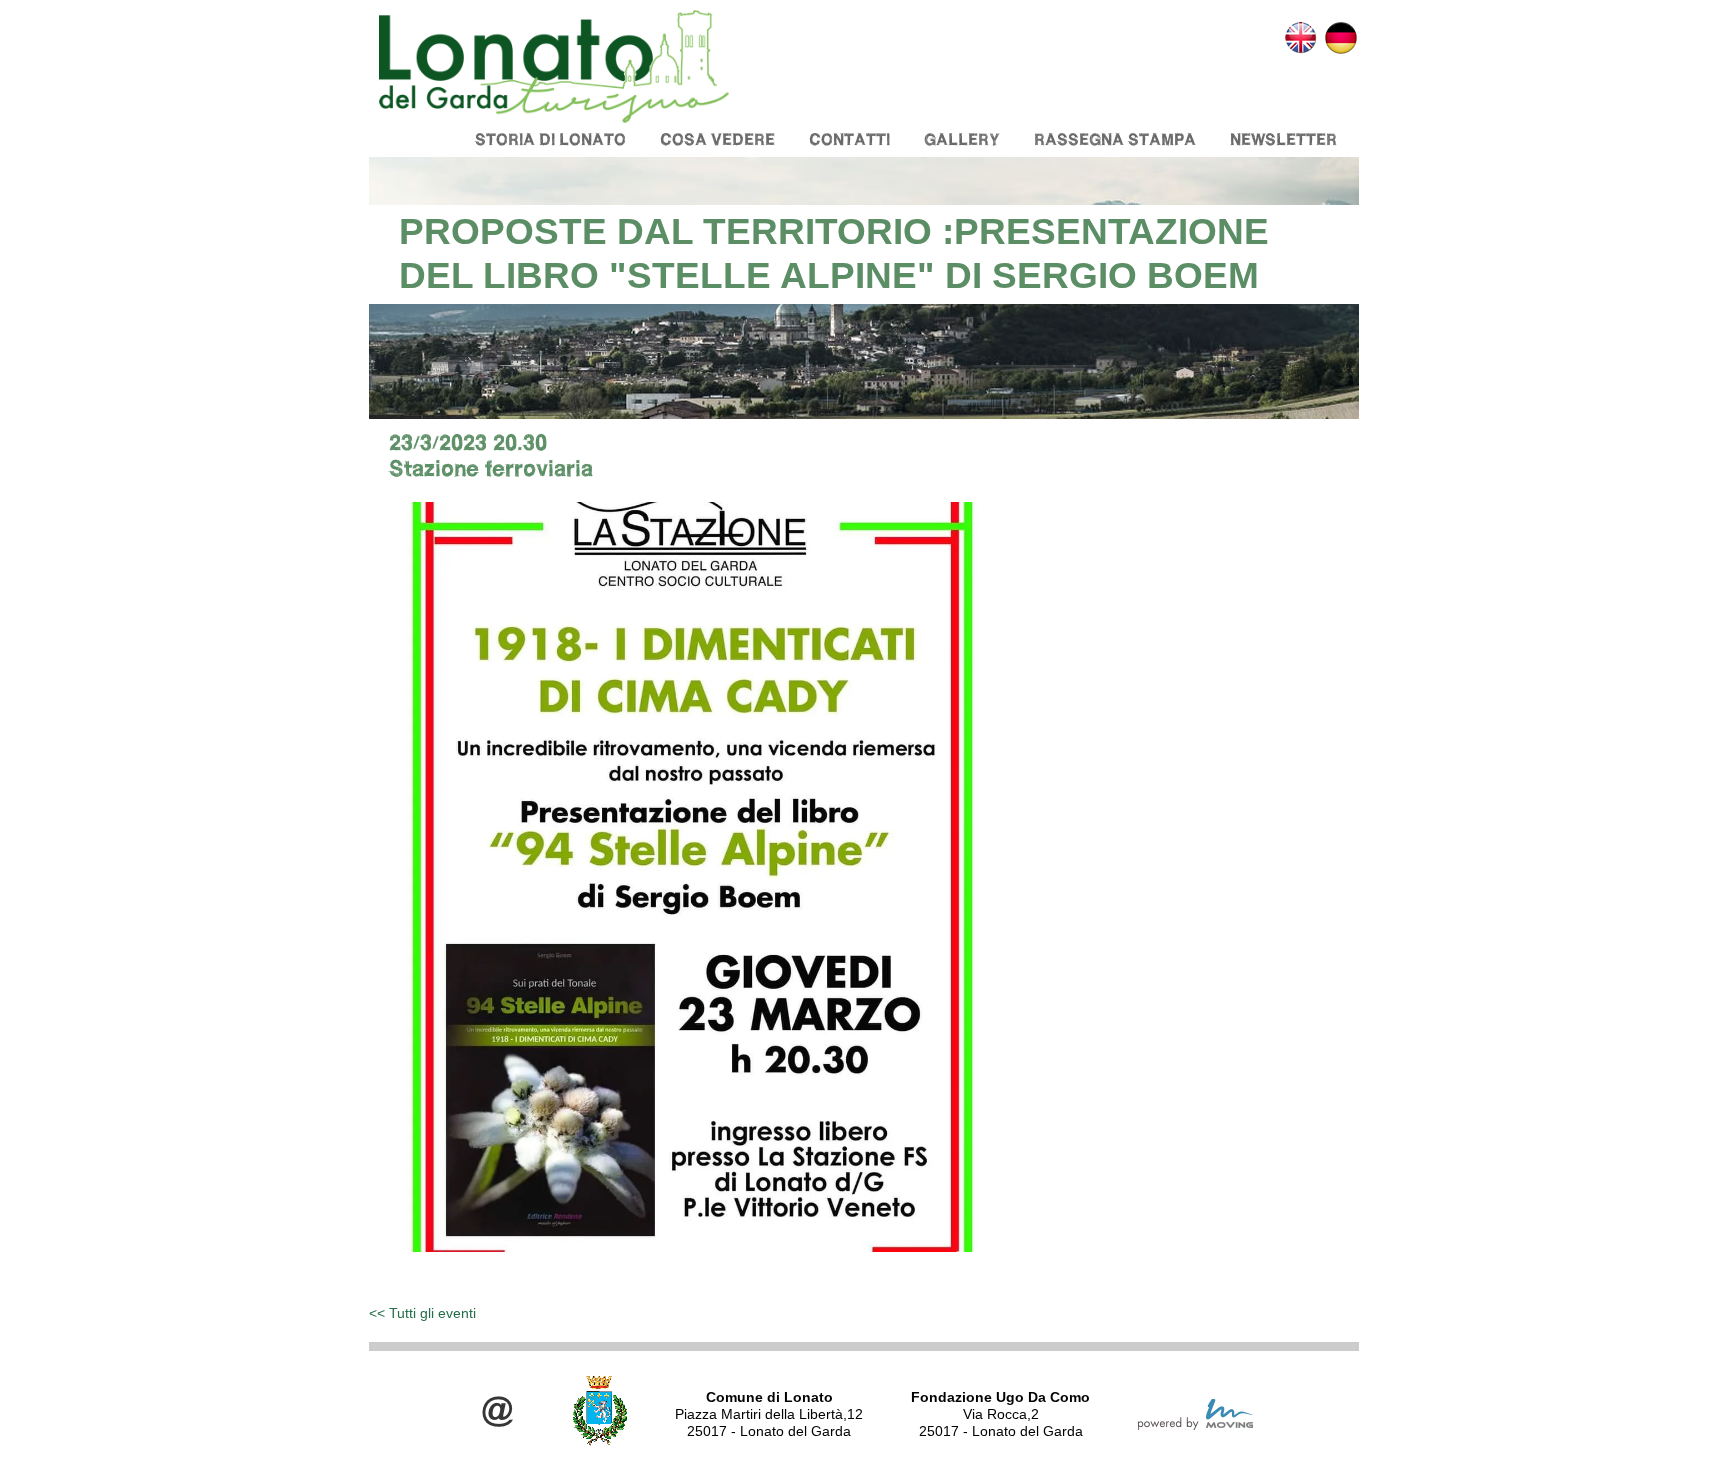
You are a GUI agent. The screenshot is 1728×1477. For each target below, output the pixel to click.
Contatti (849, 139)
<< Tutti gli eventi (422, 1313)
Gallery (962, 139)
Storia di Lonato (550, 139)
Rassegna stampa (1115, 139)
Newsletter (1283, 139)
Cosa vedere (717, 139)
